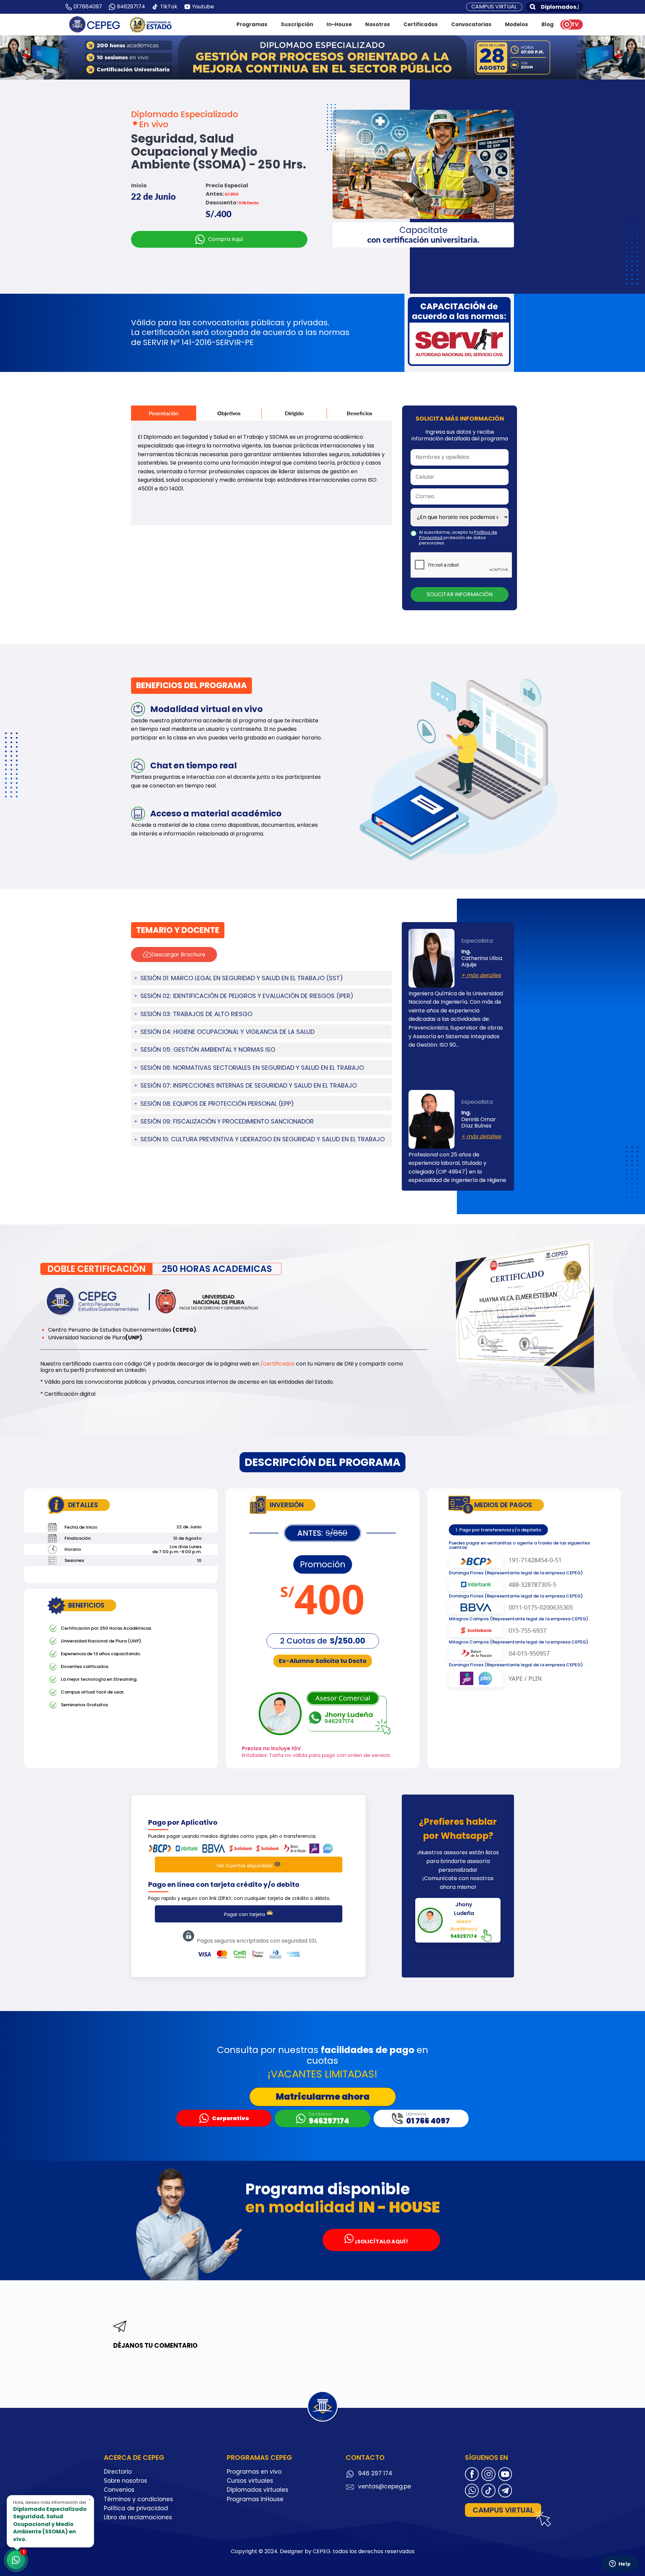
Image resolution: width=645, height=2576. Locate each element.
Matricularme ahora (323, 2097)
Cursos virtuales (250, 2481)
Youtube (203, 7)
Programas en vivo (254, 2472)
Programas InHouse (255, 2499)
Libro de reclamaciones (138, 2517)
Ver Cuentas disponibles (245, 1866)
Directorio (118, 2472)
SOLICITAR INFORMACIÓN (460, 594)
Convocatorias (471, 24)
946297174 (131, 7)
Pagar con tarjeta (245, 1914)
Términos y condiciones (138, 2499)
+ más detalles (481, 975)
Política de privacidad (136, 2508)
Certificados (421, 24)
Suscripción (297, 24)
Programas (252, 24)
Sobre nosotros (125, 2481)
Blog (548, 24)
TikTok (169, 7)
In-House (339, 24)
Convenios (119, 2490)
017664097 (88, 7)
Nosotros (378, 24)
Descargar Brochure (178, 955)
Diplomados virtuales (257, 2490)
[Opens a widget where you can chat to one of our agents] (620, 2564)
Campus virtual (494, 7)
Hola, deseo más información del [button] (52, 2520)
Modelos (517, 24)
